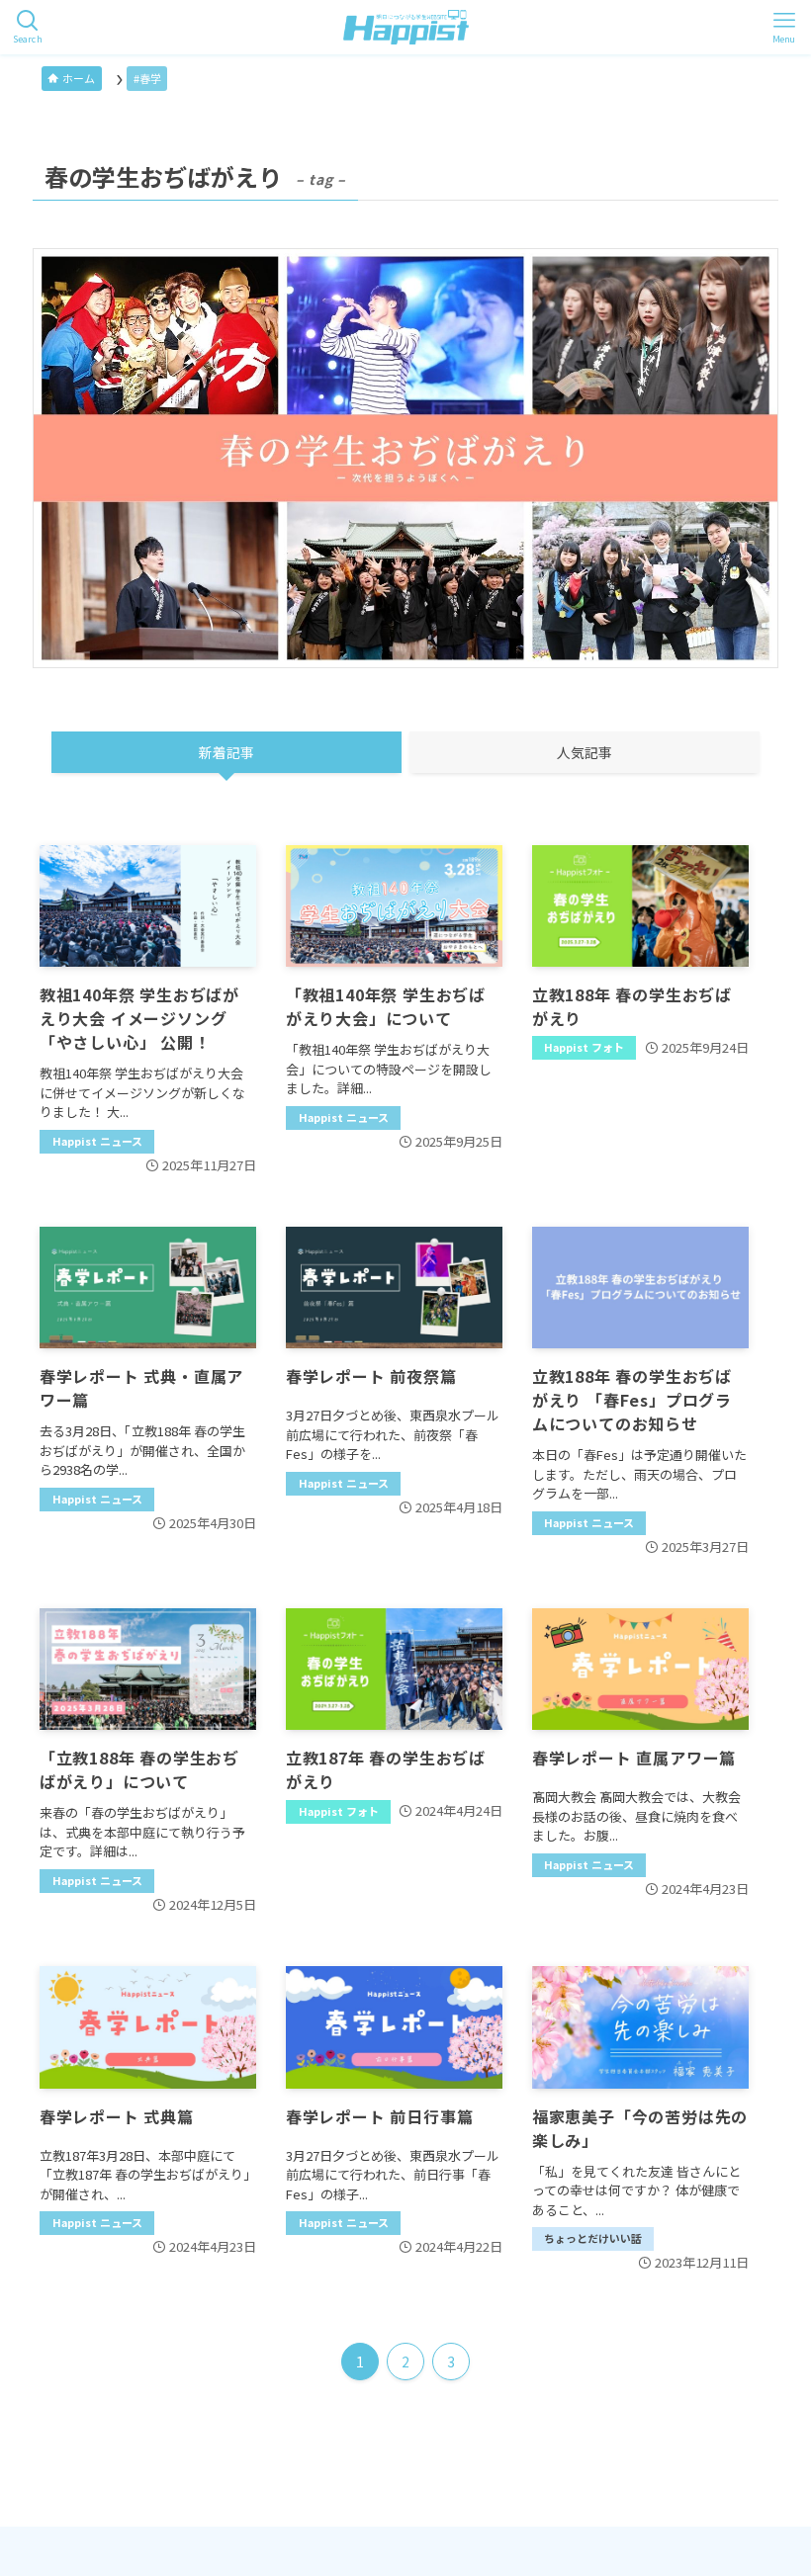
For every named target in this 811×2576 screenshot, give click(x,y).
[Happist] (406, 27)
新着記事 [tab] (226, 752)
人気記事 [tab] (585, 752)
